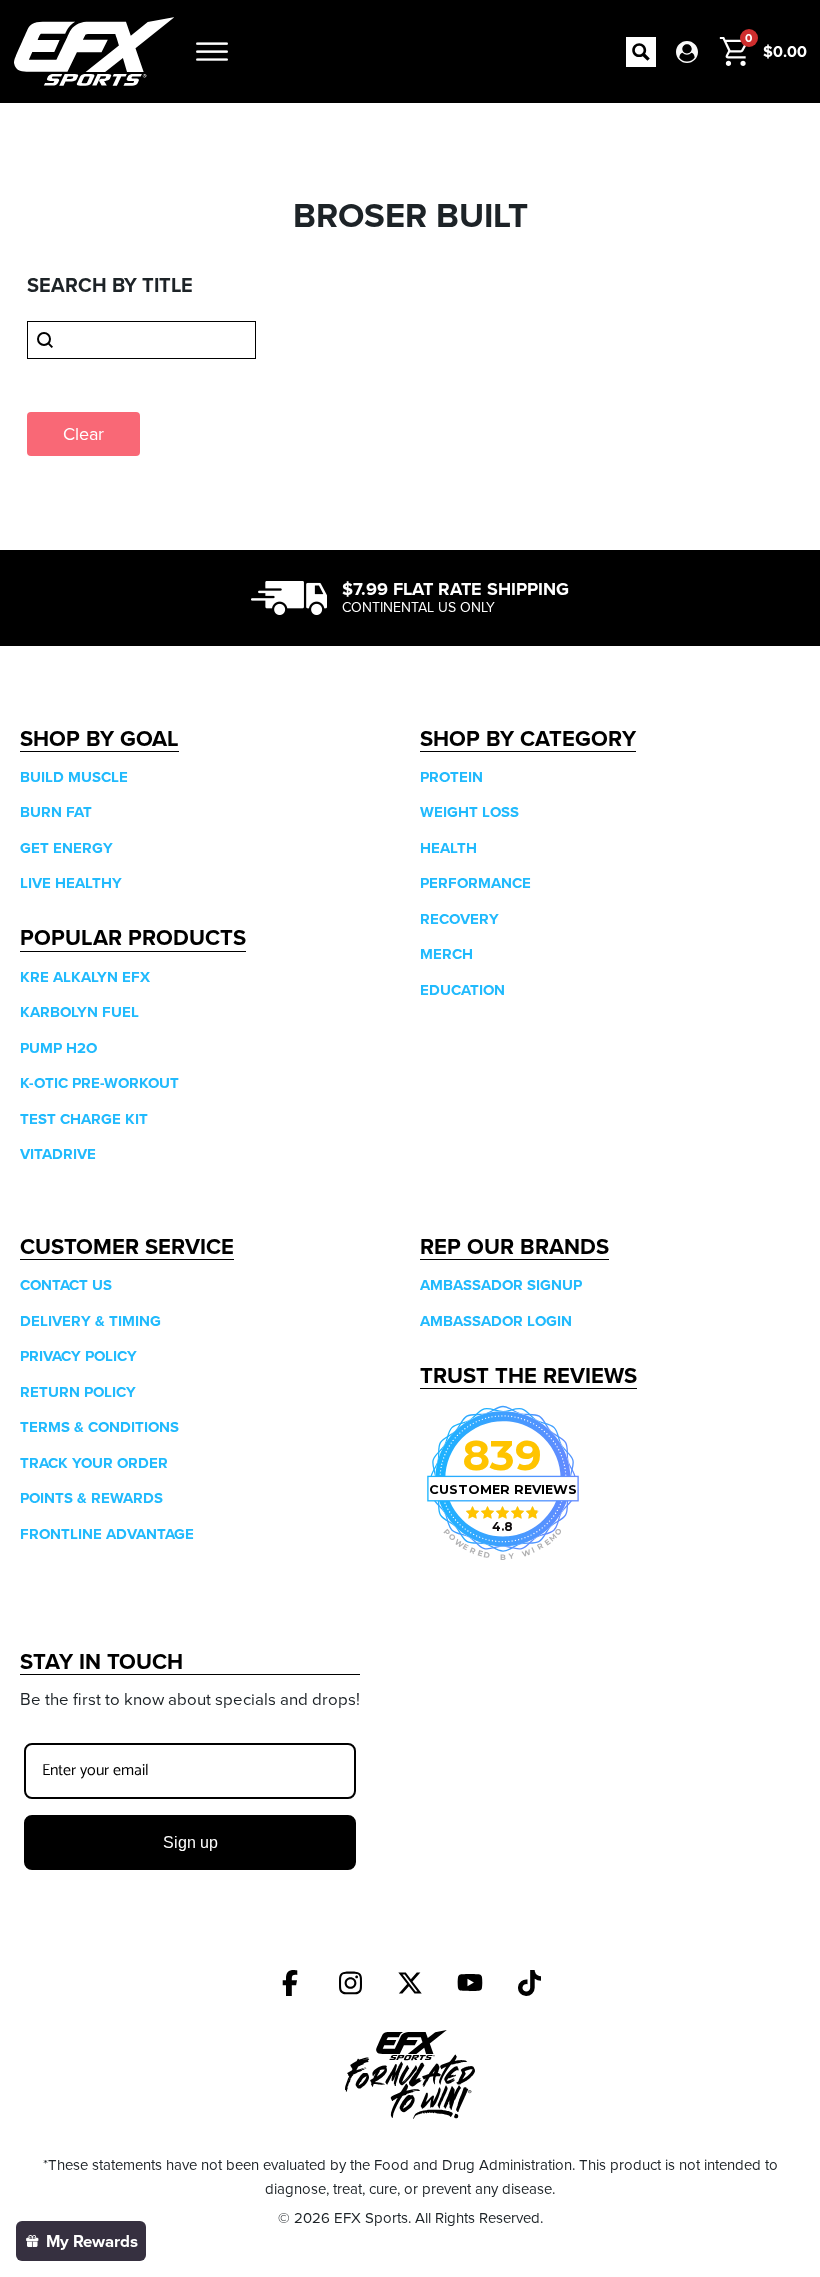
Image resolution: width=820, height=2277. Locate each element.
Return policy (78, 1392)
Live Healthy (71, 883)
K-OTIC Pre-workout (99, 1083)
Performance (475, 883)
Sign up (190, 1842)
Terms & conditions (99, 1427)
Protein (451, 777)
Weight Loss (469, 812)
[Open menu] (212, 52)
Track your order (94, 1463)
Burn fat (56, 812)
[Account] (687, 52)
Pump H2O (58, 1048)
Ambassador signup (501, 1285)
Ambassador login (496, 1321)
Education (462, 990)
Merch (446, 954)
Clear (83, 433)
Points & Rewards (91, 1498)
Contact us (66, 1285)
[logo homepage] (94, 51)
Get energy (66, 848)
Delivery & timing (90, 1321)
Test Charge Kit (84, 1119)
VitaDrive (58, 1154)
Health (448, 848)
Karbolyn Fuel (79, 1012)
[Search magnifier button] (641, 52)
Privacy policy (78, 1356)
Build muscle (74, 777)
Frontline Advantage (107, 1534)
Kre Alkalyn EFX (85, 977)
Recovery (459, 919)
